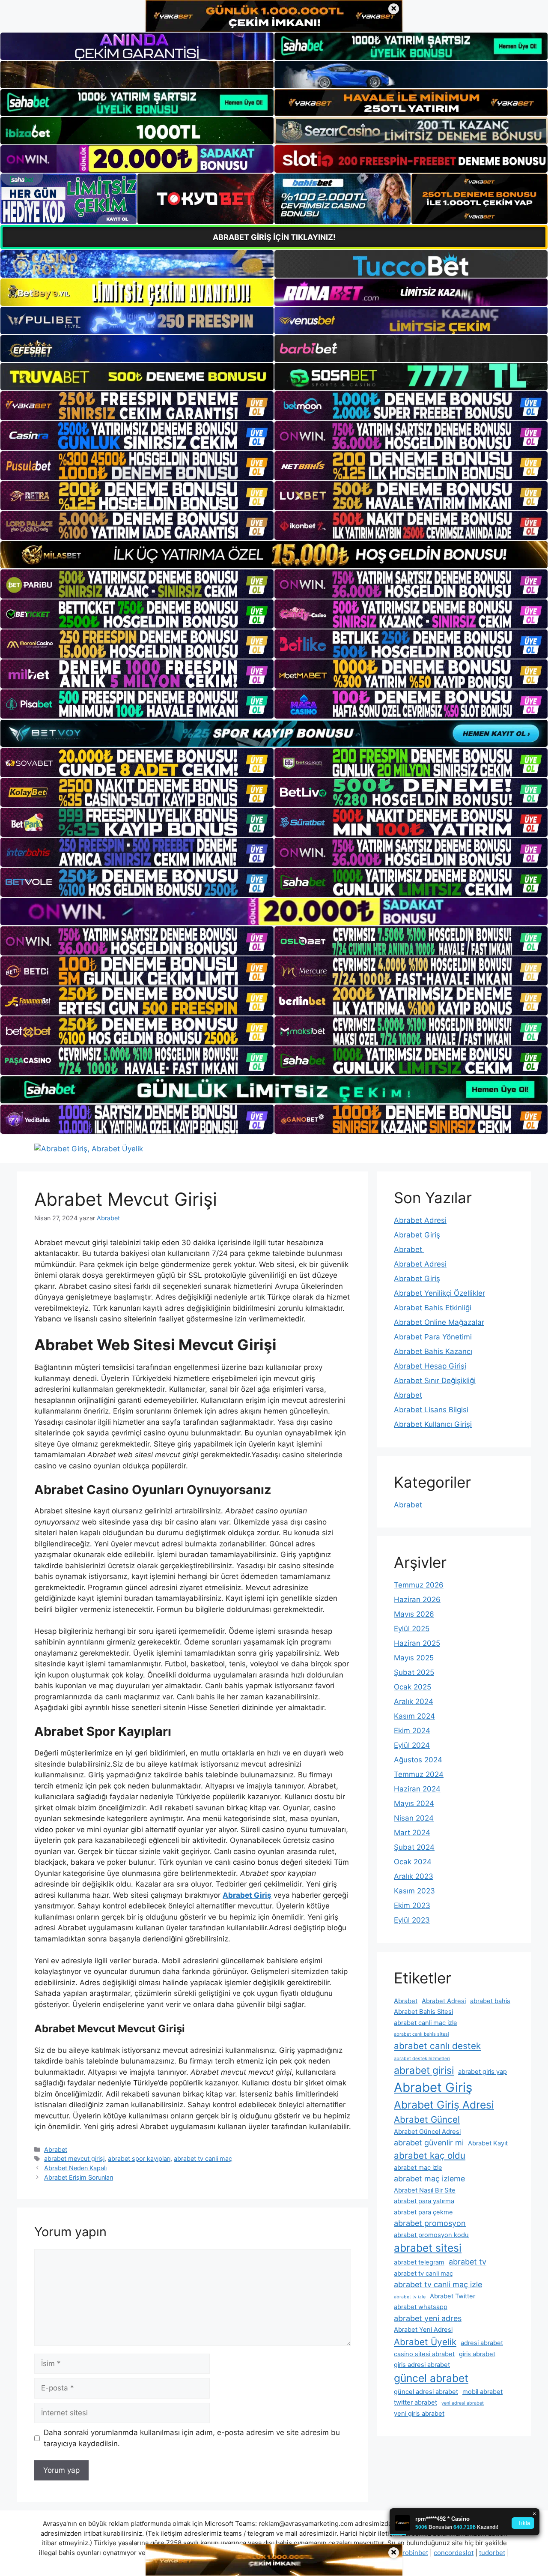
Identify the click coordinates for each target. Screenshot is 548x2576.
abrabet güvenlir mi (429, 2143)
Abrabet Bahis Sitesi (423, 2012)
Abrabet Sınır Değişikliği (435, 1381)
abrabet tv (468, 2262)
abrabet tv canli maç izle (438, 2284)
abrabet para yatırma (424, 2201)
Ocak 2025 (412, 1687)
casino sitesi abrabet (424, 2354)
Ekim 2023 (412, 1905)
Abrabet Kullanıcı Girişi (433, 1424)
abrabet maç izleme (429, 2179)
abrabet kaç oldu (430, 2155)
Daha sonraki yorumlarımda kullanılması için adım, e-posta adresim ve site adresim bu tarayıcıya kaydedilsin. (192, 2438)
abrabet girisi (424, 2070)
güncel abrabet (431, 2378)
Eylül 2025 (412, 1629)
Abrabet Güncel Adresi (427, 2132)
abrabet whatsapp (421, 2307)
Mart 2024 (412, 1833)
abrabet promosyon (430, 2223)
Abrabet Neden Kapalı (75, 2168)
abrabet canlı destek (437, 2046)
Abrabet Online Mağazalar (439, 1322)
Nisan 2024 (414, 1818)
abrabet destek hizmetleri (422, 2059)
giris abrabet (477, 2354)
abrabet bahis (490, 2001)
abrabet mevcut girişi (74, 2158)
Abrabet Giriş (417, 1235)
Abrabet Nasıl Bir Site (425, 2190)
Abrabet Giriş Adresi (444, 2105)
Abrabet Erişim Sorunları (79, 2177)
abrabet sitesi (428, 2248)
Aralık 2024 (414, 1701)
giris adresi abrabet (422, 2365)
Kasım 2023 (414, 1891)
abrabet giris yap (482, 2072)
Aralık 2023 (414, 1876)
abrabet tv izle (410, 2297)
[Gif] (274, 555)
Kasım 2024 (414, 1716)
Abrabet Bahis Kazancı (433, 1351)
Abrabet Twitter (453, 2296)
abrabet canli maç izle (426, 2023)
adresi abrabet (482, 2343)
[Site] (137, 406)
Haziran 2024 (417, 1789)
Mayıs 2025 (414, 1658)
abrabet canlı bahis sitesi (421, 2034)
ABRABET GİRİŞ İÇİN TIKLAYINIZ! (274, 237)
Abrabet (56, 2149)
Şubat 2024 (414, 1847)
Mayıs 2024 (414, 1803)
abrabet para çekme (423, 2212)
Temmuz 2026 (419, 1585)
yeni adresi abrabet (463, 2403)
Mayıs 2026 (414, 1614)
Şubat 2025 (414, 1672)
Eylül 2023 (412, 1920)
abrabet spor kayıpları (139, 2158)
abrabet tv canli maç (203, 2158)
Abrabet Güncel (427, 2119)
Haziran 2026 (417, 1600)
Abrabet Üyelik (425, 2342)
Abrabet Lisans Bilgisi (431, 1410)
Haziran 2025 (417, 1643)
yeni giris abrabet (419, 2414)
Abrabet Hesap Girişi (430, 1366)
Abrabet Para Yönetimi (433, 1337)
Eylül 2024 (412, 1745)
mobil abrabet (482, 2392)
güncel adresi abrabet (426, 2392)
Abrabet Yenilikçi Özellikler (439, 1293)
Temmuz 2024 (419, 1774)
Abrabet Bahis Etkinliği (433, 1308)
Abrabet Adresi (420, 1220)
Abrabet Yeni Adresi (423, 2330)
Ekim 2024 (412, 1731)
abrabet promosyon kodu (431, 2235)
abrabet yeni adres (428, 2318)
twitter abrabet (415, 2402)
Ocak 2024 (413, 1862)
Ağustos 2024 (418, 1760)
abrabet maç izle (418, 2168)
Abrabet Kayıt (488, 2143)
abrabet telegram (419, 2262)
